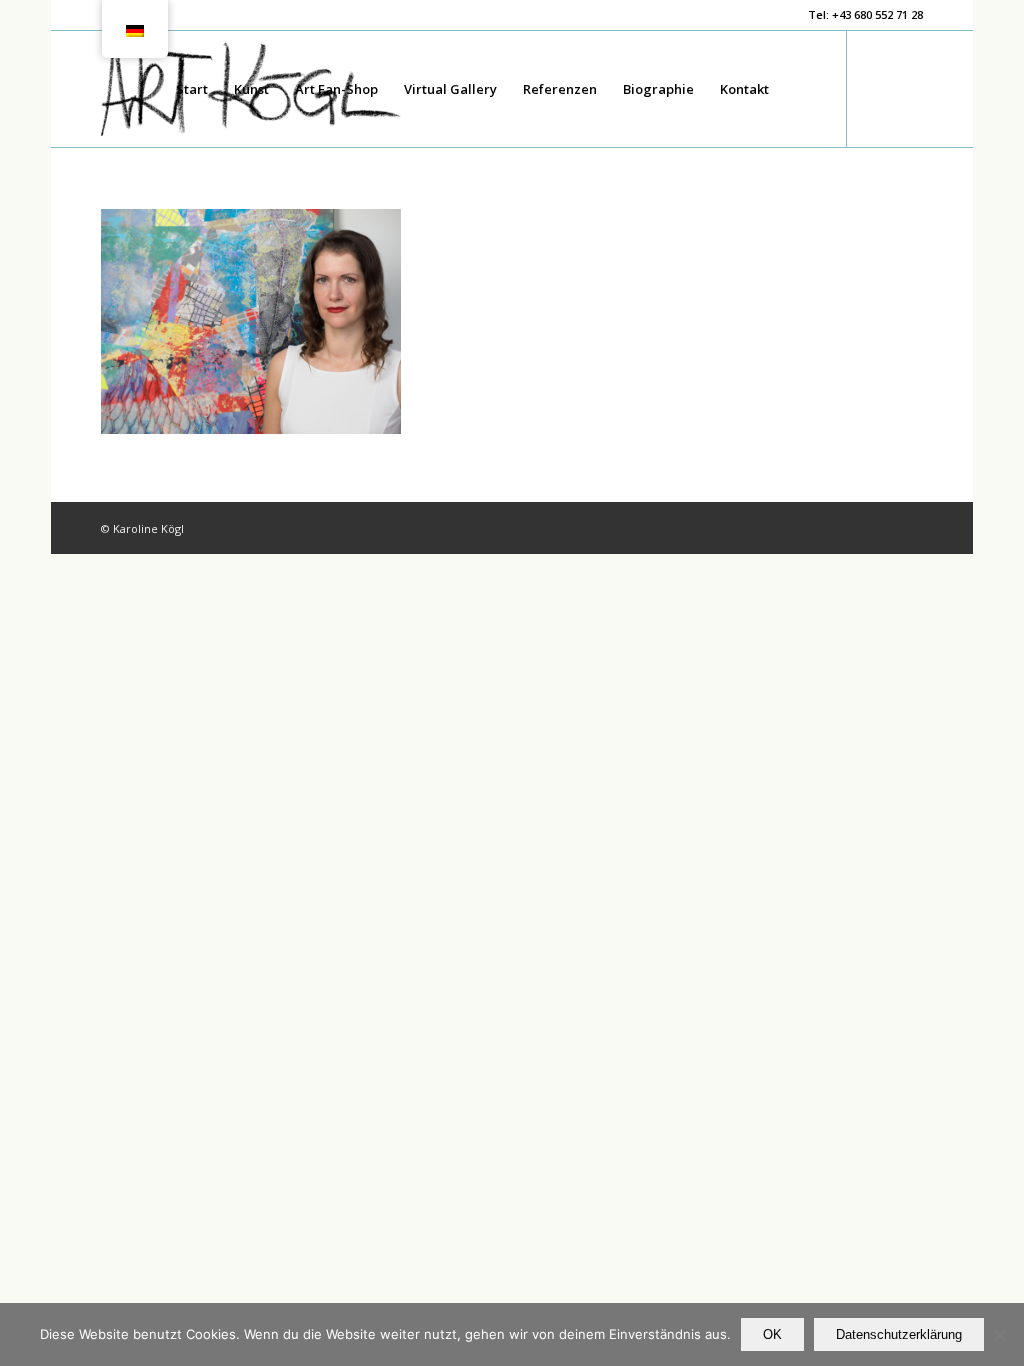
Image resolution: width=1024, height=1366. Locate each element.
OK (772, 1334)
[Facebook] (878, 88)
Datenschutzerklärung (899, 1334)
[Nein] (999, 1335)
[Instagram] (908, 88)
